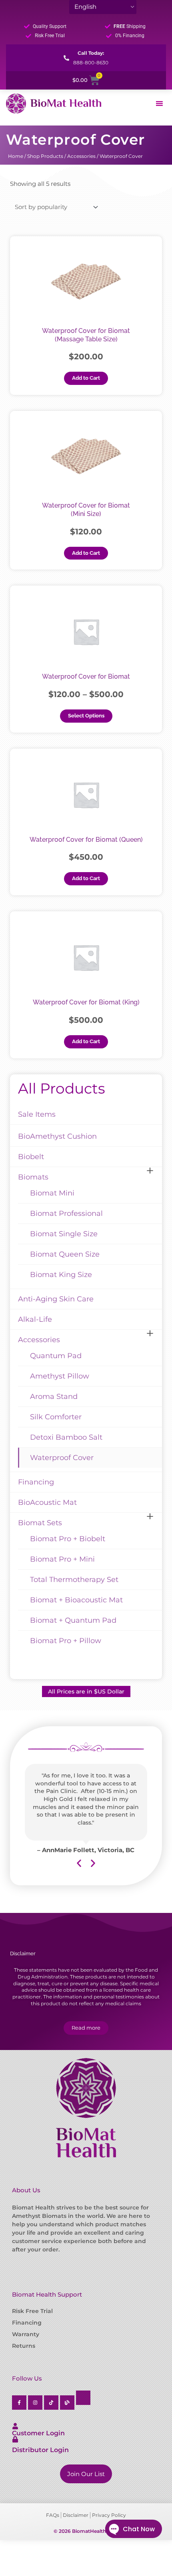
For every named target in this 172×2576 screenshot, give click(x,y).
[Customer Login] (15, 2426)
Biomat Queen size (65, 1254)
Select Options (86, 716)
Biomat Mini (52, 1193)
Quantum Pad (56, 1356)
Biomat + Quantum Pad (73, 1620)
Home (16, 156)
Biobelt (31, 1157)
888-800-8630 (91, 63)
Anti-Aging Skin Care (56, 1299)
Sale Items (37, 1114)
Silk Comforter (56, 1417)
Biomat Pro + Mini (62, 1559)
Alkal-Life (35, 1319)
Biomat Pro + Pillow (66, 1641)
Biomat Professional (66, 1213)
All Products (62, 1088)
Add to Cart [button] (86, 378)
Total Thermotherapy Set (74, 1580)
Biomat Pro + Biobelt (68, 1539)
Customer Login (38, 2433)
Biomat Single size (64, 1234)
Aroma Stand (54, 1397)
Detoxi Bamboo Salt (66, 1437)
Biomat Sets (40, 1523)
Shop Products (45, 156)
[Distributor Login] (15, 2439)
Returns (24, 2346)
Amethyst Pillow (60, 1376)
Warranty (26, 2334)
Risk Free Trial (32, 2311)
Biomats (33, 1177)
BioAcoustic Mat (47, 1502)
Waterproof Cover (62, 1458)
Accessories (81, 156)
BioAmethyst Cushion (57, 1136)
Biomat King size (61, 1275)
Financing (36, 1482)
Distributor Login (40, 2450)
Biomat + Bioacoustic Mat (76, 1600)
